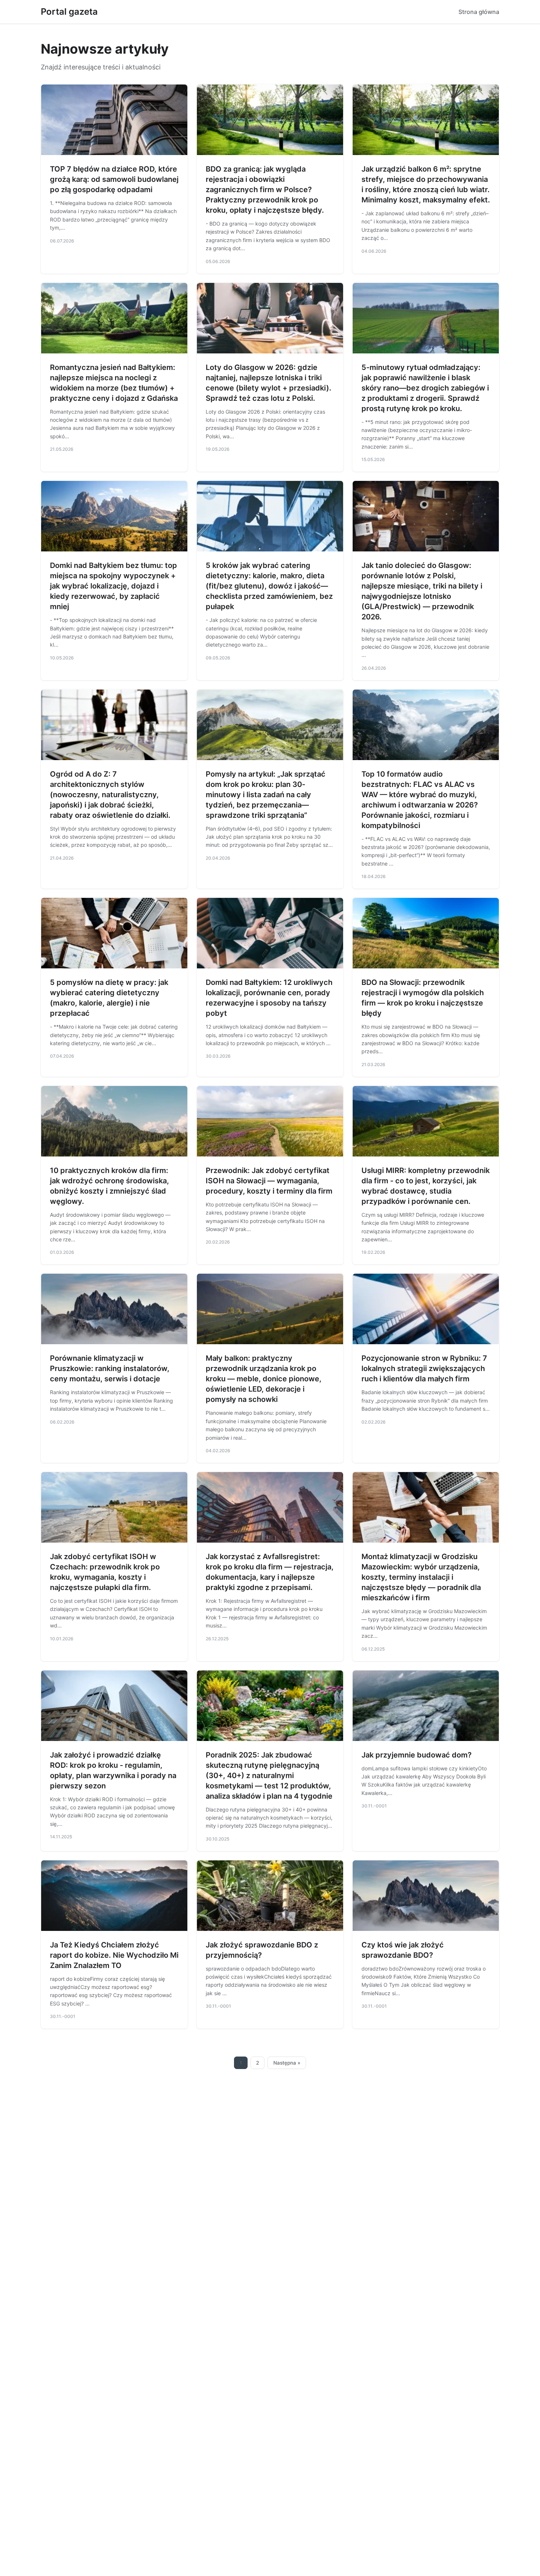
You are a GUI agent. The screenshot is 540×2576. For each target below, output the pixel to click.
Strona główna (479, 12)
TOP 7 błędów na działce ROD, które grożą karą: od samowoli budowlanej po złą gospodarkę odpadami (114, 179)
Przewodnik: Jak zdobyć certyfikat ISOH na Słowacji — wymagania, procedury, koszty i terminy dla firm (269, 1181)
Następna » (287, 2063)
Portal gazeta (69, 12)
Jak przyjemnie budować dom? (417, 1755)
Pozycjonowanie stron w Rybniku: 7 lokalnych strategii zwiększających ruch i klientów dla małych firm (424, 1368)
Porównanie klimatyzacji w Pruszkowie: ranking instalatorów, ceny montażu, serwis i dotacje (110, 1368)
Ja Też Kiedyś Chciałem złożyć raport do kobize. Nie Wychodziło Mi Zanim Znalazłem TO (114, 1955)
